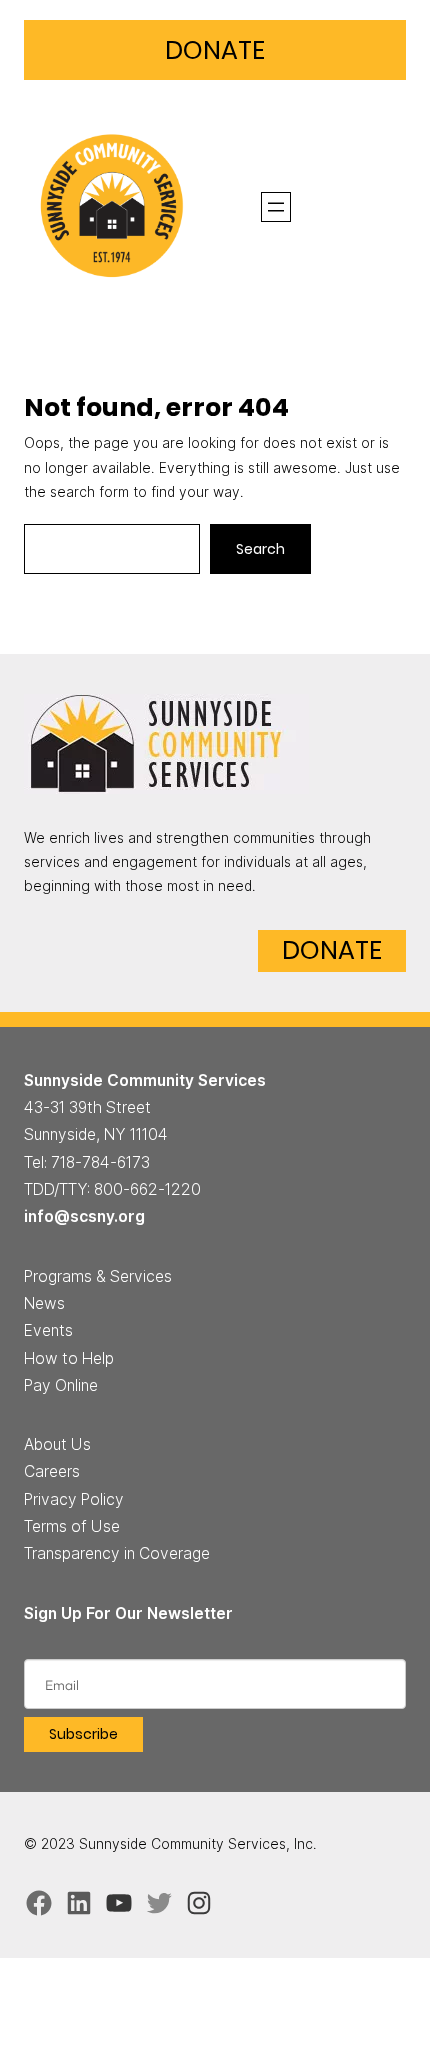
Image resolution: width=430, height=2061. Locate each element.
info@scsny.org (84, 1216)
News (44, 1303)
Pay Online (61, 1385)
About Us (57, 1444)
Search (260, 549)
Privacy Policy (74, 1499)
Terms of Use (72, 1526)
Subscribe (83, 1734)
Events (48, 1330)
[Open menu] (276, 207)
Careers (52, 1471)
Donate (215, 50)
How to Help (69, 1358)
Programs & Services (98, 1276)
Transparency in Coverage (117, 1553)
